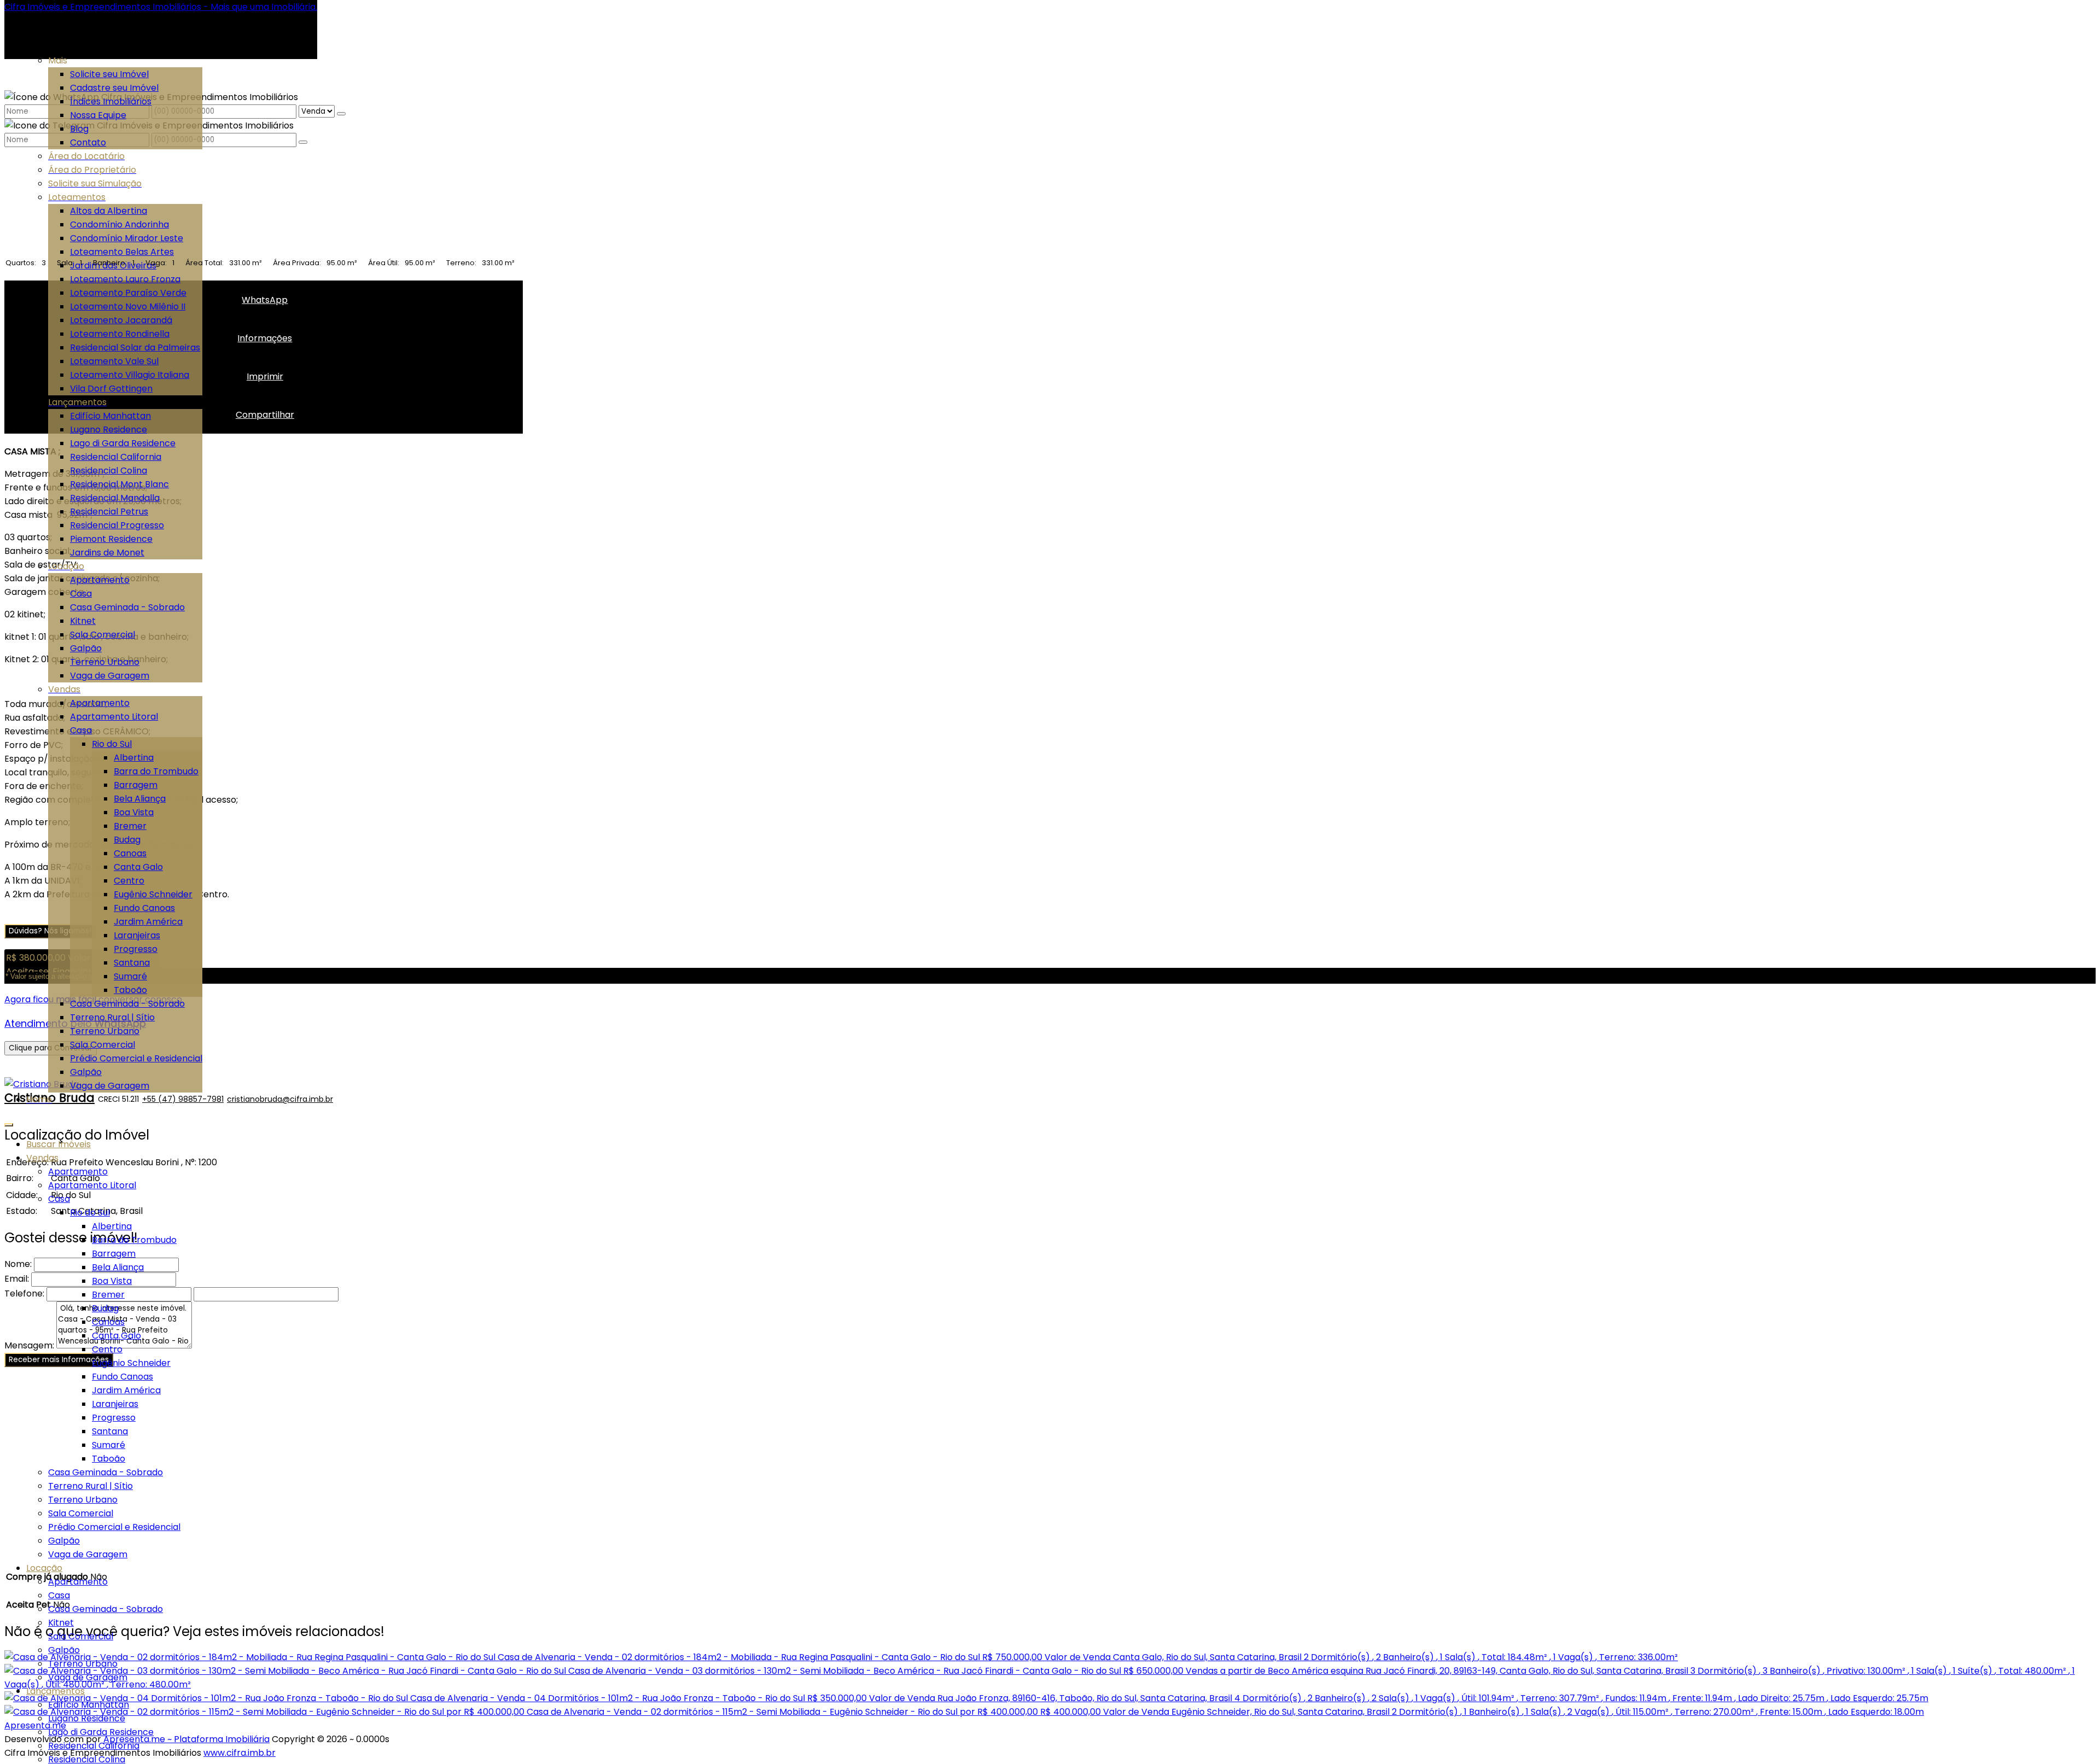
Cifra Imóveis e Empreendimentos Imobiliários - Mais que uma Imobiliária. (161, 7)
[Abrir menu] (9, 1122)
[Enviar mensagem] (341, 114)
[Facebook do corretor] (334, 1099)
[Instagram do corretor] (335, 1099)
